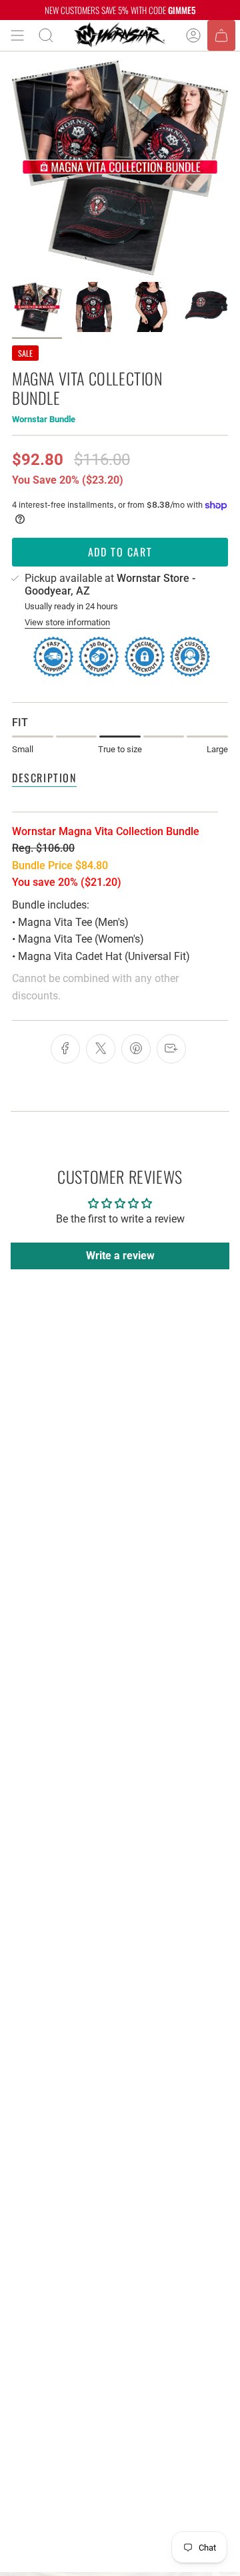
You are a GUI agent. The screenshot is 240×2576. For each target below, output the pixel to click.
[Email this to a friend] (171, 1049)
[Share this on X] (101, 1049)
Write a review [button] (120, 1256)
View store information (67, 622)
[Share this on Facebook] (65, 1049)
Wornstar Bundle (44, 419)
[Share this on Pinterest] (136, 1049)
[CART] (221, 35)
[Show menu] (17, 35)
